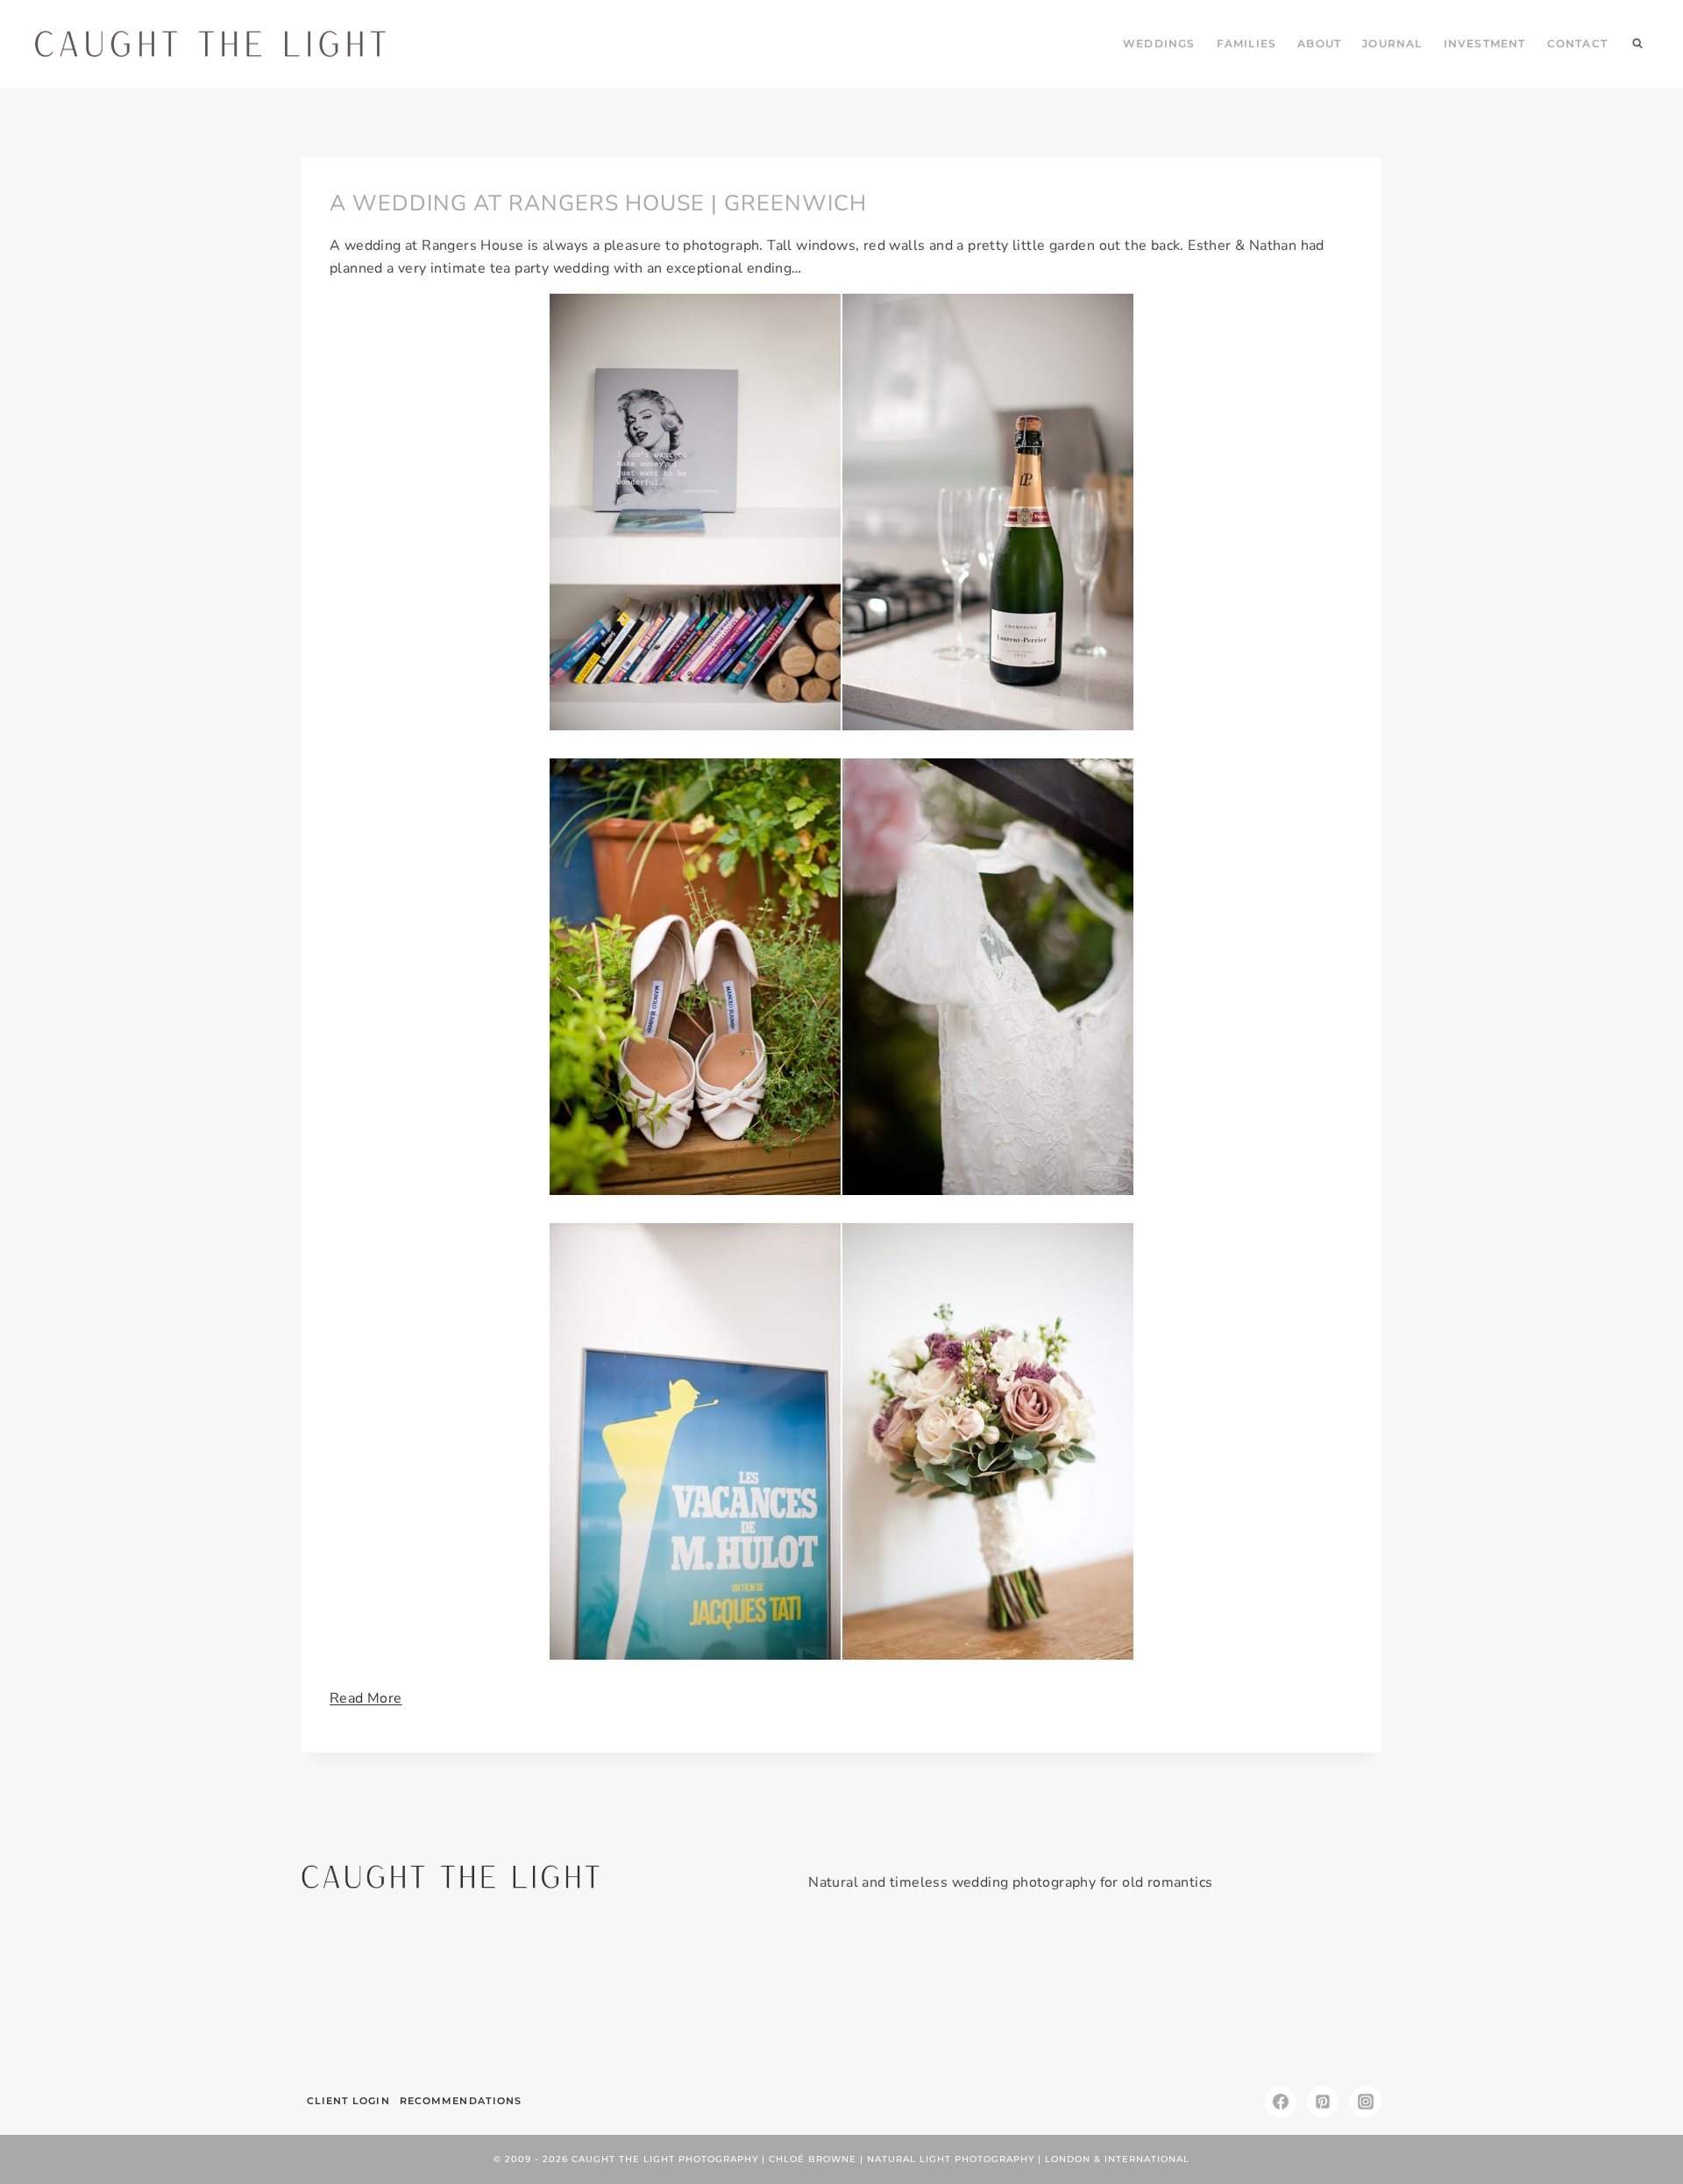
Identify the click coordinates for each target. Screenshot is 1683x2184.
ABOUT (1319, 43)
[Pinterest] (1323, 2102)
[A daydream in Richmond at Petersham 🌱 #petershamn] (388, 1995)
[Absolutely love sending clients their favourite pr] (751, 1995)
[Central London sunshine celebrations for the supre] (932, 1995)
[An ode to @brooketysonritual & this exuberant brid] (569, 1995)
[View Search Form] (1637, 44)
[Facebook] (1281, 2102)
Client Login (348, 2101)
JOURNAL (1392, 43)
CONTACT (1577, 43)
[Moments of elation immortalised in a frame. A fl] (1295, 1995)
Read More (366, 1698)
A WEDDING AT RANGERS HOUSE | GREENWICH (598, 203)
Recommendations (461, 2101)
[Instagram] (1366, 2102)
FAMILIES (1247, 43)
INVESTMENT (1485, 43)
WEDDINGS (1159, 43)
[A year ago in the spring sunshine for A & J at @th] (1114, 1995)
